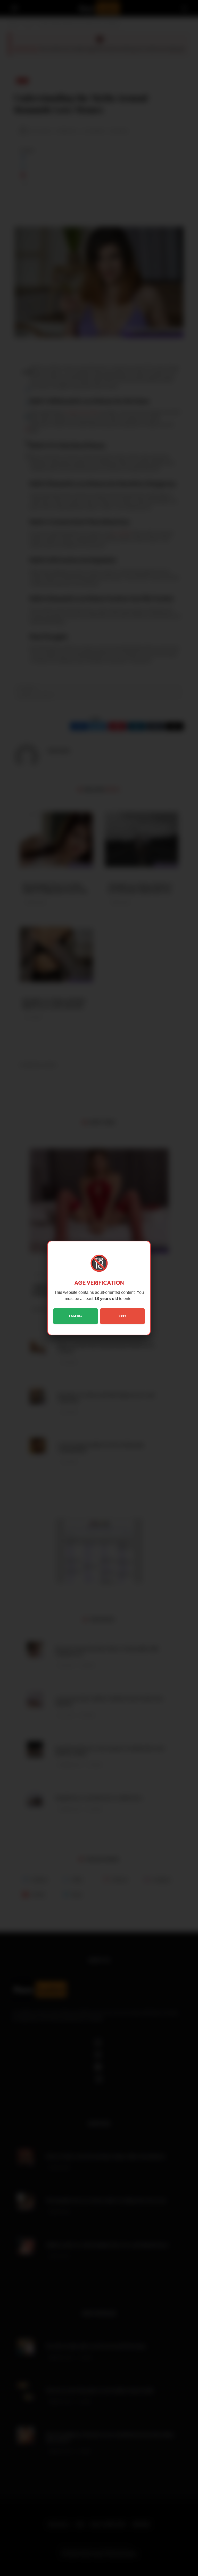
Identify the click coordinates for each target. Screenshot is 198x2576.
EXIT (122, 1316)
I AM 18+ (76, 1316)
